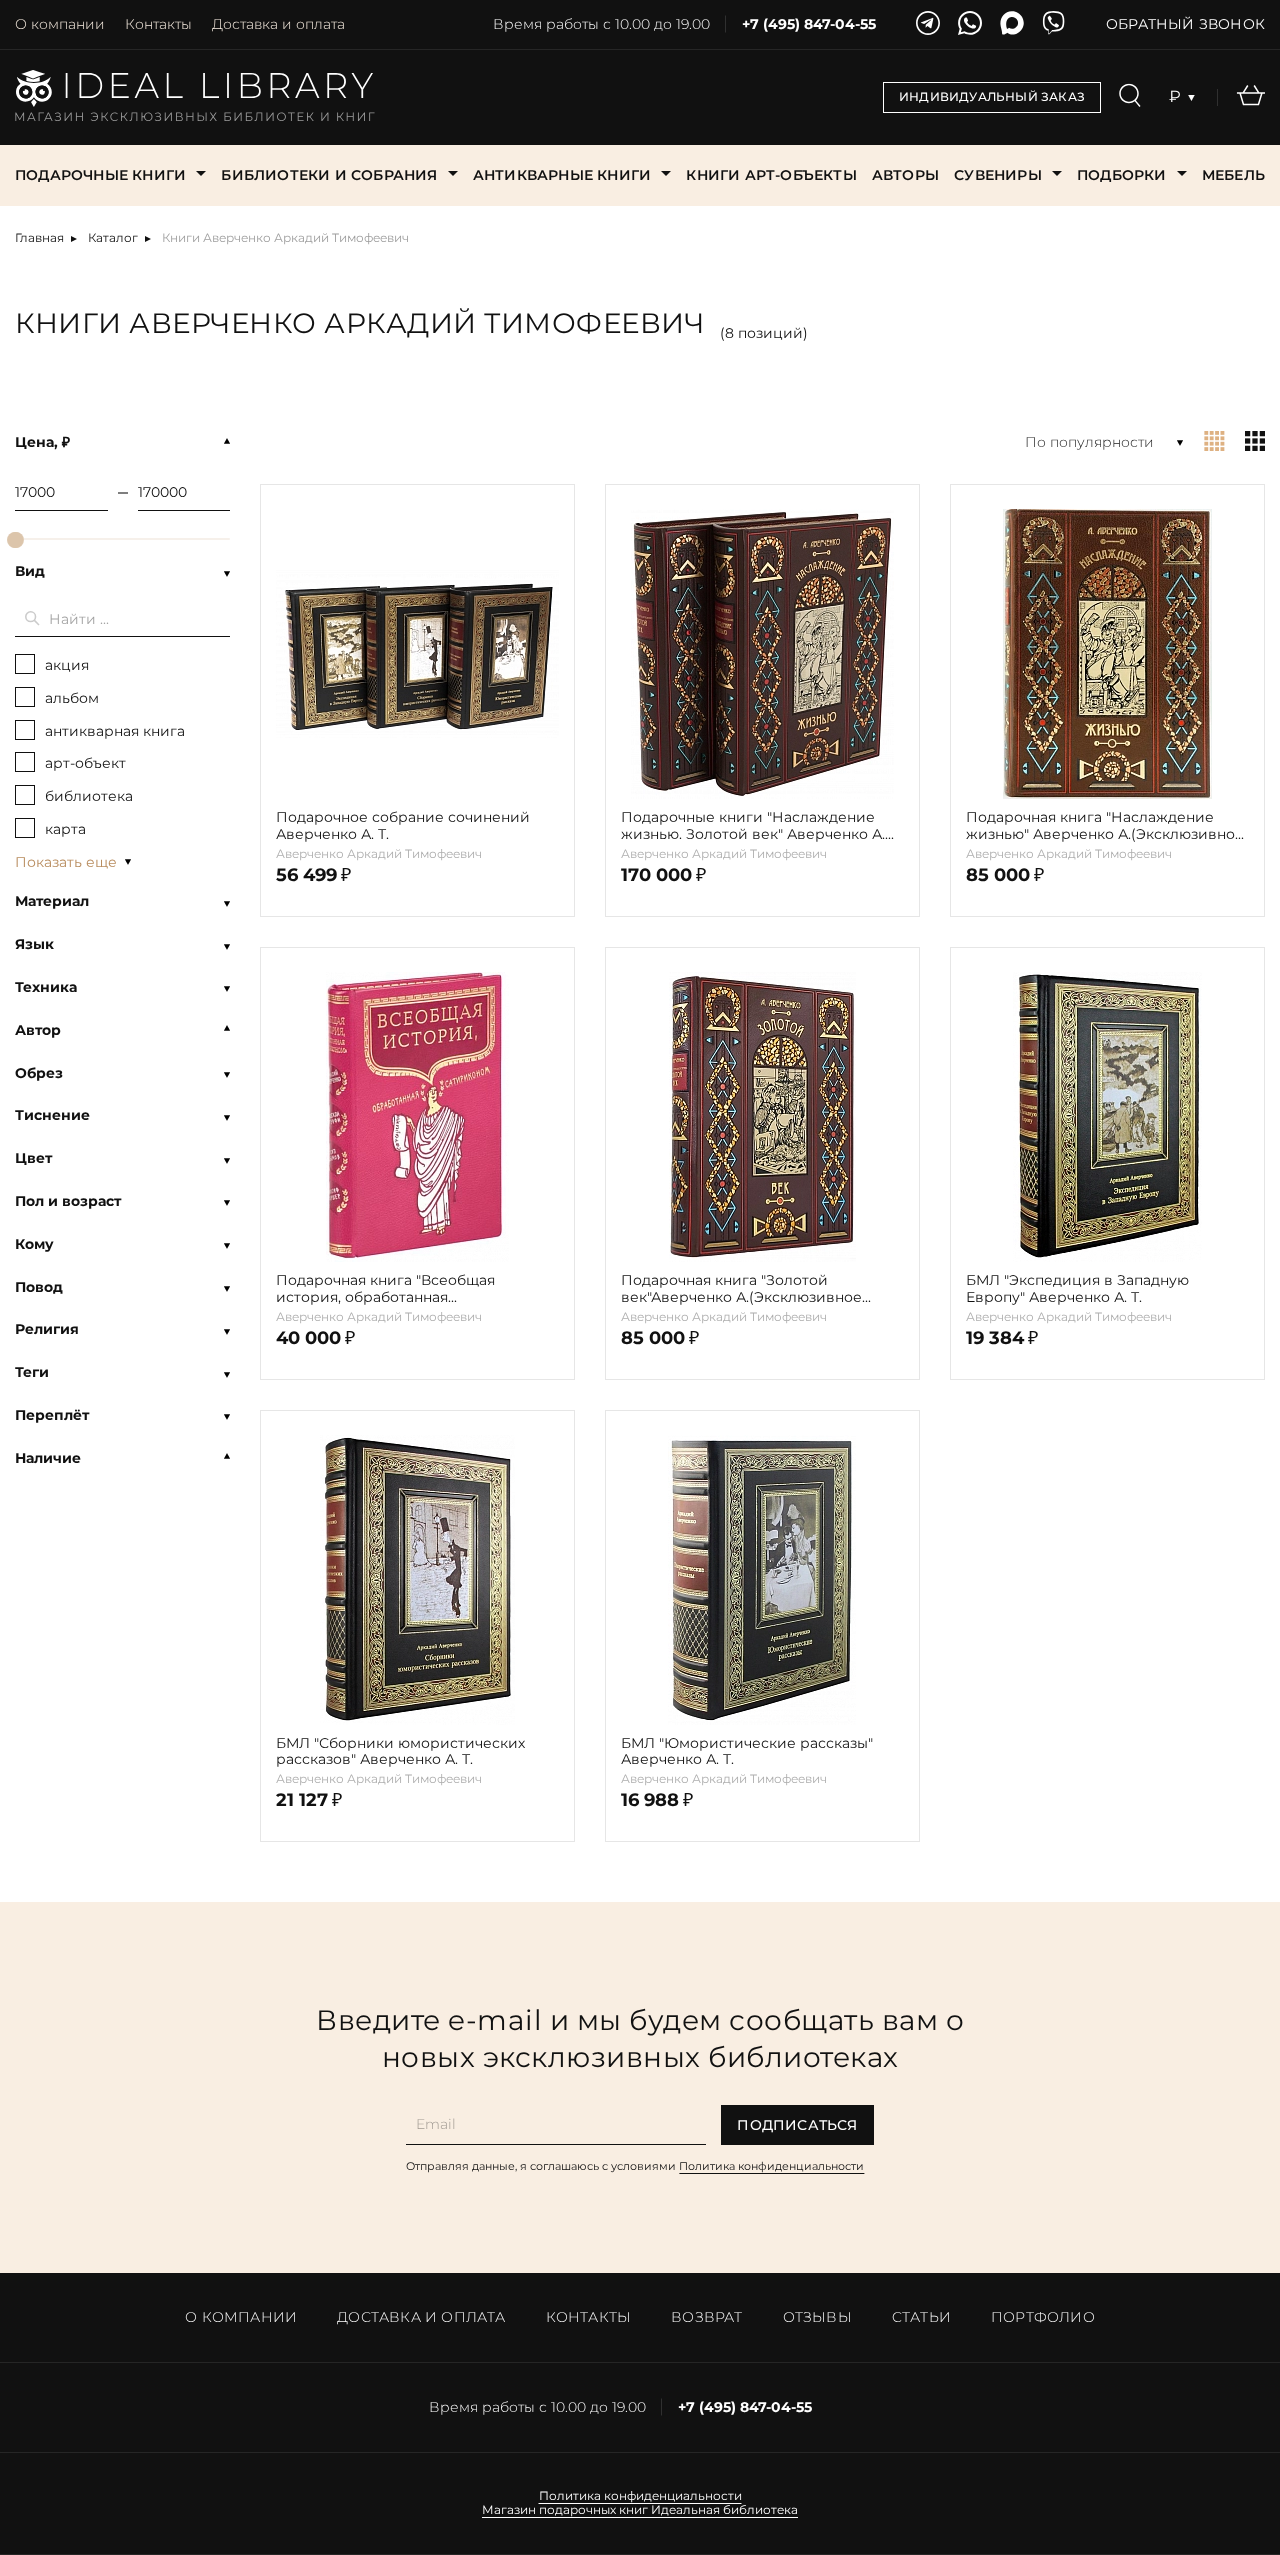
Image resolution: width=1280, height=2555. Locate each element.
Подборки (1122, 175)
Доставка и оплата (278, 24)
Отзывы (817, 2317)
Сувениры (998, 175)
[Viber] (1054, 24)
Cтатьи (921, 2317)
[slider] (16, 540)
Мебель (1233, 175)
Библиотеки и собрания (329, 175)
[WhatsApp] (970, 24)
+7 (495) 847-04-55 (809, 24)
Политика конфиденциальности (771, 2166)
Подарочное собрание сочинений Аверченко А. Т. (403, 826)
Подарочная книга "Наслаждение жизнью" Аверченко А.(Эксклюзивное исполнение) (1105, 826)
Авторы (905, 175)
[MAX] (1012, 24)
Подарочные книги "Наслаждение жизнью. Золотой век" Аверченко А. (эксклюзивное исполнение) (753, 826)
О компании (60, 24)
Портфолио (1043, 2317)
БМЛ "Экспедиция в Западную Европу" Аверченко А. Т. (1077, 1289)
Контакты (158, 24)
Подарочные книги (100, 175)
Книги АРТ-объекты (771, 175)
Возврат (706, 2317)
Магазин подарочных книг (565, 2510)
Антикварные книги (562, 175)
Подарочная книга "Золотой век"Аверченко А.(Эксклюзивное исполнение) (741, 1289)
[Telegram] (928, 24)
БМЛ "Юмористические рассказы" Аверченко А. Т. (747, 1752)
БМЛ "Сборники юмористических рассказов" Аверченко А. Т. (400, 1752)
